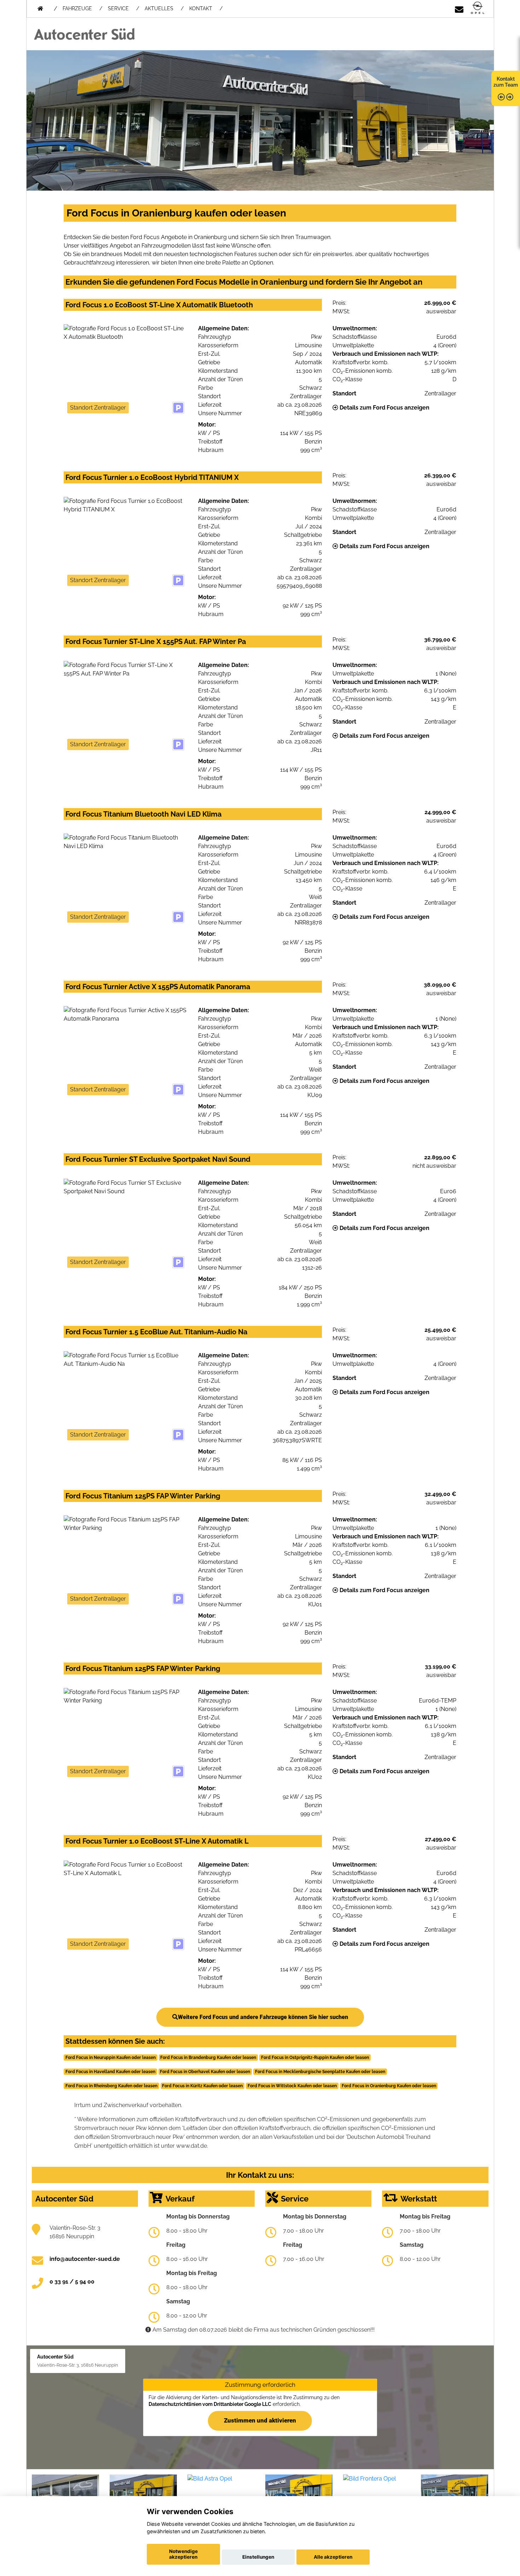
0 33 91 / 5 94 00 (72, 2282)
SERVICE (118, 8)
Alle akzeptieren (333, 2557)
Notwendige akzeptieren (183, 2554)
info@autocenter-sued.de (85, 2259)
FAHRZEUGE (77, 8)
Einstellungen (258, 2557)
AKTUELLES (159, 8)
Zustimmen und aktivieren (260, 2420)
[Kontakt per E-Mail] (459, 8)
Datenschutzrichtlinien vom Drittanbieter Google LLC (210, 2404)
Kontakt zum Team (506, 82)
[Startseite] (478, 8)
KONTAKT (201, 8)
